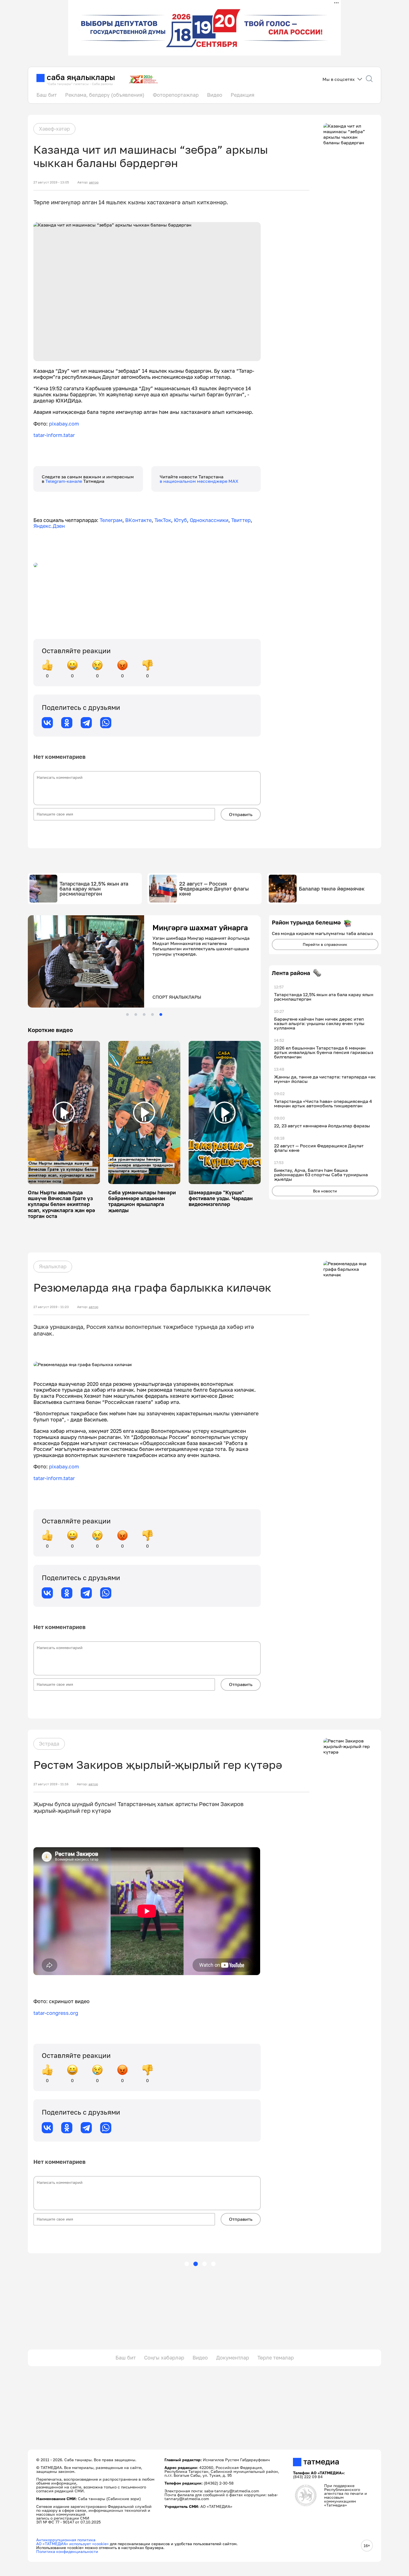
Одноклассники (209, 520)
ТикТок (163, 520)
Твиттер (241, 520)
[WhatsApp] (106, 723)
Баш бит (47, 95)
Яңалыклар (53, 1266)
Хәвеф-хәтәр (54, 129)
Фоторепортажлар (176, 95)
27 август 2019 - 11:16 (51, 1784)
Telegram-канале (64, 481)
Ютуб (180, 520)
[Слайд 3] (144, 1015)
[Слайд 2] (136, 1015)
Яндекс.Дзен (49, 526)
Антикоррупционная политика (66, 2540)
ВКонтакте (138, 520)
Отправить (241, 814)
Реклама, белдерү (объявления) (105, 95)
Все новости (325, 1191)
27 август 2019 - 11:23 (51, 1307)
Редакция (242, 95)
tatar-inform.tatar (54, 435)
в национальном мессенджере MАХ (199, 481)
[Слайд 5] (161, 1015)
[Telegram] (86, 723)
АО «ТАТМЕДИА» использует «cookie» (72, 2544)
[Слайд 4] (152, 1015)
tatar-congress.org (56, 2013)
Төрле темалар (276, 2358)
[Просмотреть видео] (64, 1113)
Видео (215, 95)
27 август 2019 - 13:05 (51, 182)
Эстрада (49, 1744)
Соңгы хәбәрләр (164, 2358)
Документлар (233, 2358)
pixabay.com (64, 424)
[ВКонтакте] (47, 723)
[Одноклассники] (67, 723)
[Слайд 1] (127, 1015)
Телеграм (111, 520)
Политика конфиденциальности (67, 2551)
